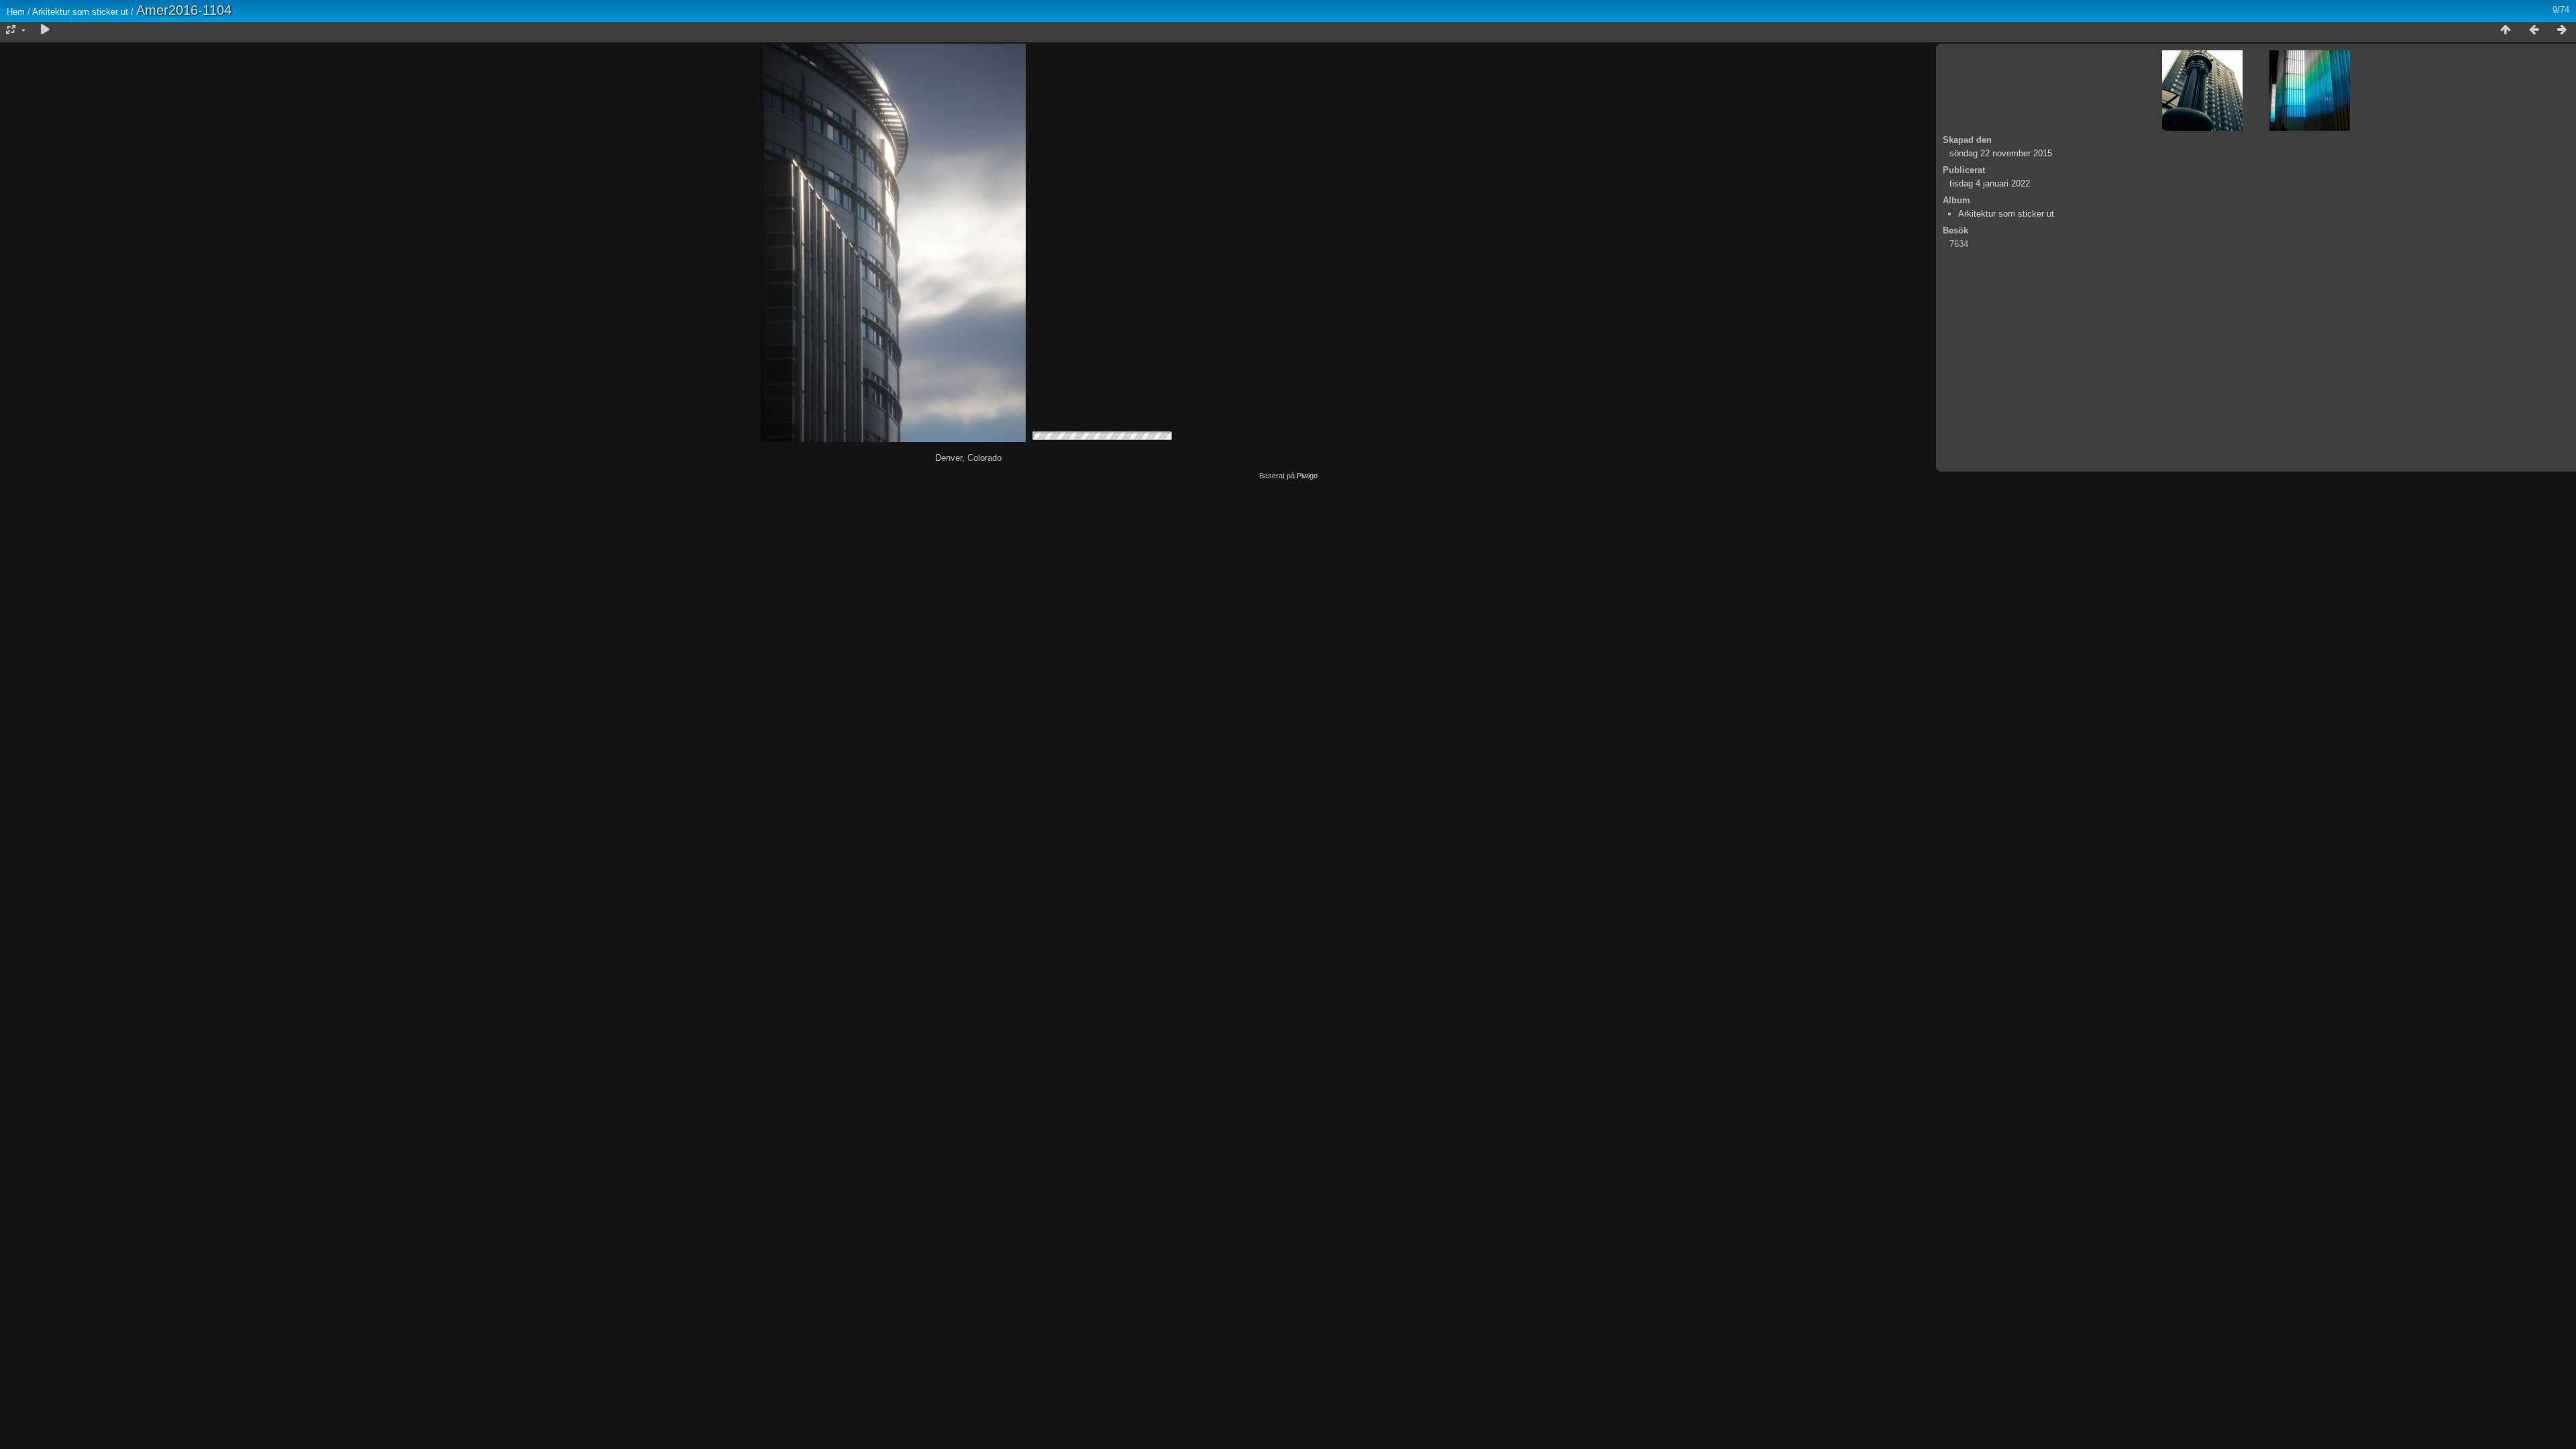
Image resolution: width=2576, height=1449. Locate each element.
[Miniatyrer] (2506, 30)
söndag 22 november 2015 (2001, 153)
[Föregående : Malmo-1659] (2534, 30)
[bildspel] (45, 30)
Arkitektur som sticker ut (80, 12)
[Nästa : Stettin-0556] (2562, 30)
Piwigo (1307, 476)
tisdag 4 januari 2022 (1990, 183)
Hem (16, 12)
